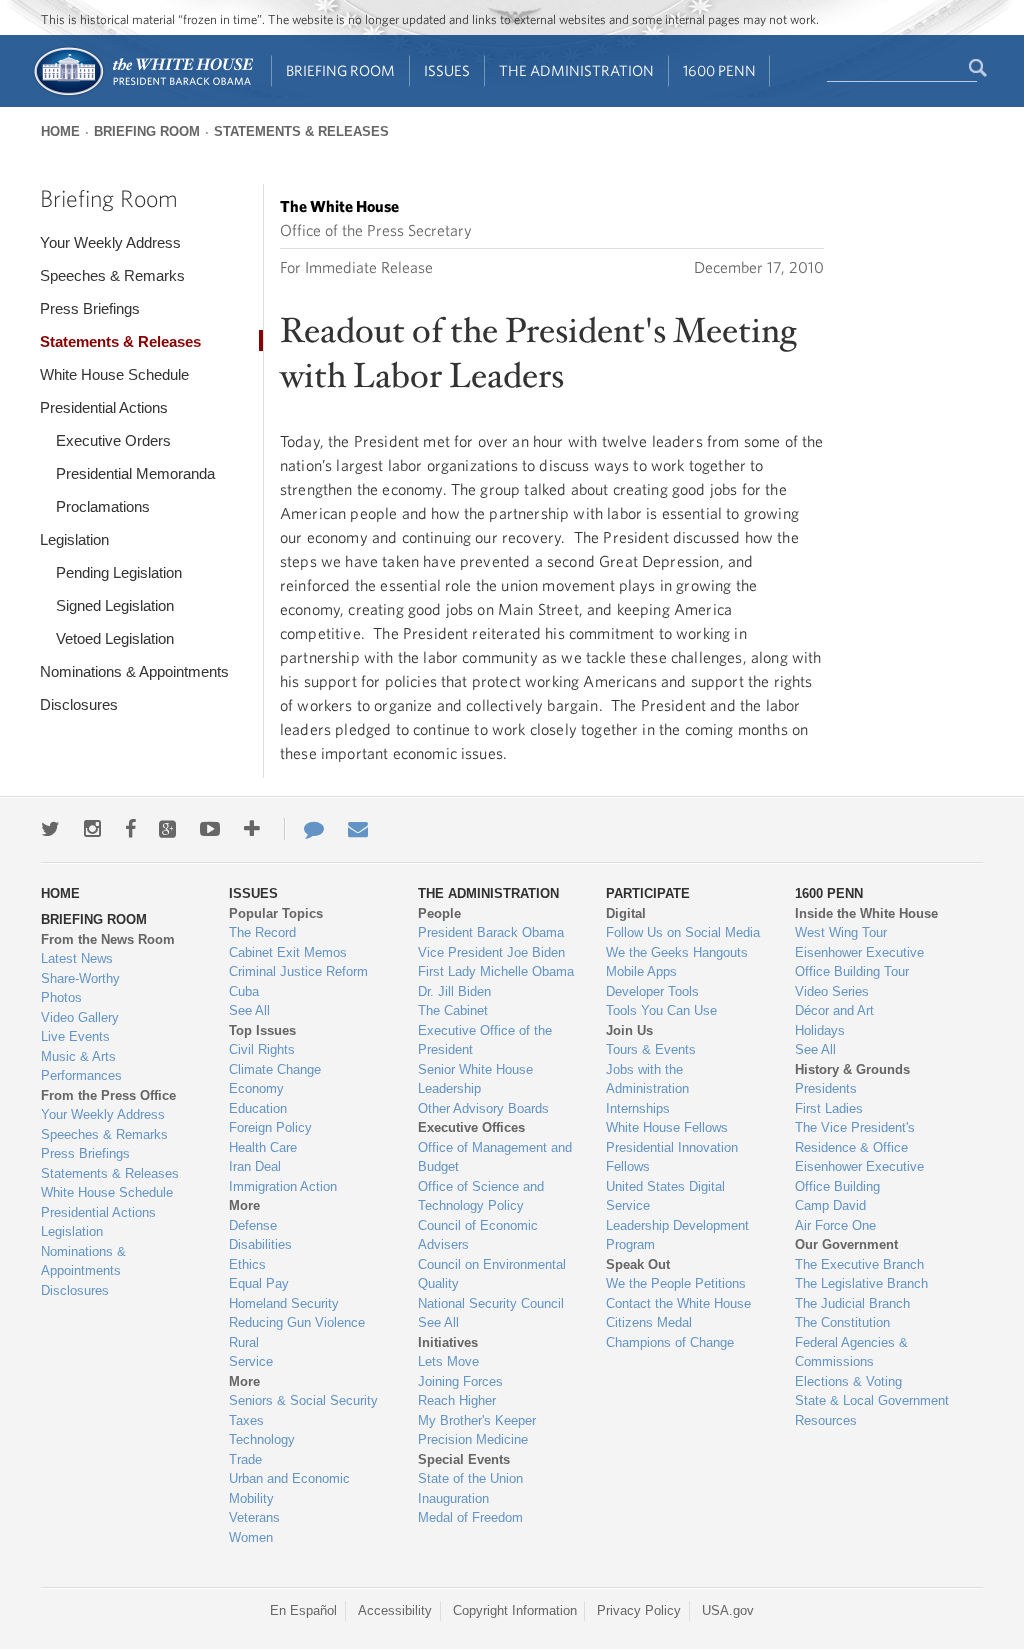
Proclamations (103, 506)
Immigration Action (283, 1186)
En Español (303, 1610)
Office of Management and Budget (495, 1157)
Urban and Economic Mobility (289, 1488)
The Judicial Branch (852, 1303)
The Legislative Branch (861, 1283)
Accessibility (395, 1610)
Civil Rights (262, 1049)
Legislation (74, 539)
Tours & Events (651, 1049)
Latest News (77, 958)
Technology (262, 1439)
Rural (244, 1342)
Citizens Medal (649, 1322)
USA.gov (728, 1610)
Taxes (246, 1420)
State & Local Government (872, 1400)
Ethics (247, 1264)
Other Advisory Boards (483, 1108)
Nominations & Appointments (134, 671)
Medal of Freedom (470, 1517)
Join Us (629, 1030)
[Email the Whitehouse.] (358, 829)
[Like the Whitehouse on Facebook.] (130, 829)
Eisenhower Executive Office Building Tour (859, 962)
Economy (256, 1088)
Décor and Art (834, 1010)
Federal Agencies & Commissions (851, 1352)
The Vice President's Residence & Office (855, 1137)
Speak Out (638, 1264)
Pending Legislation (119, 572)
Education (258, 1108)
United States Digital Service (665, 1196)
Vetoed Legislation (115, 638)
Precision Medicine (473, 1439)
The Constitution (842, 1322)
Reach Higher (457, 1400)
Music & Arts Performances (81, 1066)
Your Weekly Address (110, 242)
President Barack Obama (491, 932)
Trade (245, 1459)
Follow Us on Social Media (683, 932)
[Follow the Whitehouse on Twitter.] (50, 829)
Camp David (830, 1205)
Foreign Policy (270, 1127)
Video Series (832, 991)
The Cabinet (453, 1010)
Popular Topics (276, 913)
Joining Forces (460, 1381)
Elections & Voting (848, 1381)
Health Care (263, 1147)
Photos (61, 997)
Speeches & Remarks (112, 275)
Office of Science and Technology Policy (481, 1196)
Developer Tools (652, 991)
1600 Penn (719, 70)
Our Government (846, 1244)
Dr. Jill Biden (454, 991)
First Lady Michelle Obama (496, 971)
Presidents (826, 1088)
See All (249, 1010)
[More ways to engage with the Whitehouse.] (252, 829)
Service (251, 1361)
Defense (253, 1225)
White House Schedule (114, 374)
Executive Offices (471, 1127)
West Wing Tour (841, 932)
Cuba (244, 991)
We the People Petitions (676, 1283)
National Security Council (491, 1303)
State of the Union (470, 1478)
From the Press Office (108, 1095)
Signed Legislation (115, 605)
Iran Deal (255, 1166)
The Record (262, 932)
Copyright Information (515, 1610)
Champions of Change (670, 1342)
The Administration (576, 70)
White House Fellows (667, 1127)
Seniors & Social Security (303, 1400)
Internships (638, 1108)
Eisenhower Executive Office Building (859, 1176)
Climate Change (275, 1069)
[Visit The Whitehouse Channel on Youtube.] (210, 829)
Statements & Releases (301, 131)
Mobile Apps (641, 971)
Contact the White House (678, 1303)
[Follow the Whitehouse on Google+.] (167, 829)
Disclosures (79, 704)
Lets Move (448, 1361)
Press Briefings (90, 308)
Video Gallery (80, 1017)
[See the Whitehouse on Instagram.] (92, 829)
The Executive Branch (859, 1264)
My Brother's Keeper (477, 1420)
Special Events (464, 1459)
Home (60, 131)
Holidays (820, 1030)
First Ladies (829, 1108)
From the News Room (108, 939)
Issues (447, 70)
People (439, 913)
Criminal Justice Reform (298, 971)
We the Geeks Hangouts (677, 952)
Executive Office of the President (485, 1040)
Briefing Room (340, 70)
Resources (826, 1420)
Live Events (75, 1036)
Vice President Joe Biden (491, 952)
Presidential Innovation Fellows (672, 1157)
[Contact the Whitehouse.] (304, 829)
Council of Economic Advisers (478, 1235)
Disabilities (260, 1244)
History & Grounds (852, 1069)
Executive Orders (113, 440)
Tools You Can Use (661, 1010)
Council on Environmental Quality (492, 1274)
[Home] (142, 93)
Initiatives (448, 1342)
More (244, 1205)
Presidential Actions (104, 407)
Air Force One (835, 1225)
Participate (648, 893)
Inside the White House (866, 913)
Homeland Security (284, 1303)
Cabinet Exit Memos (288, 952)
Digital (626, 913)
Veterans (254, 1517)
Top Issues (262, 1030)
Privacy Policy (639, 1610)
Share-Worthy (80, 978)
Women (251, 1537)
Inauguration (453, 1498)
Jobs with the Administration (647, 1079)
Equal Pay (259, 1283)
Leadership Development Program (677, 1235)
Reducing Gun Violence (297, 1322)
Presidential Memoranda (135, 473)
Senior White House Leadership (475, 1079)
